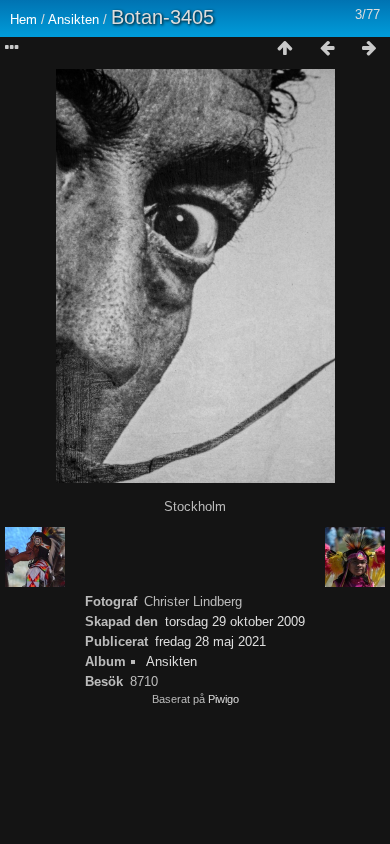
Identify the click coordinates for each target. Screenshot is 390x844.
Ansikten (73, 19)
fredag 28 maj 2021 (210, 641)
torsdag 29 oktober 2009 (235, 621)
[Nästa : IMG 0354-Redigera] (369, 49)
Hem (23, 19)
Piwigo (223, 699)
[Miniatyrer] (285, 49)
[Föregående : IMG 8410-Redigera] (327, 49)
